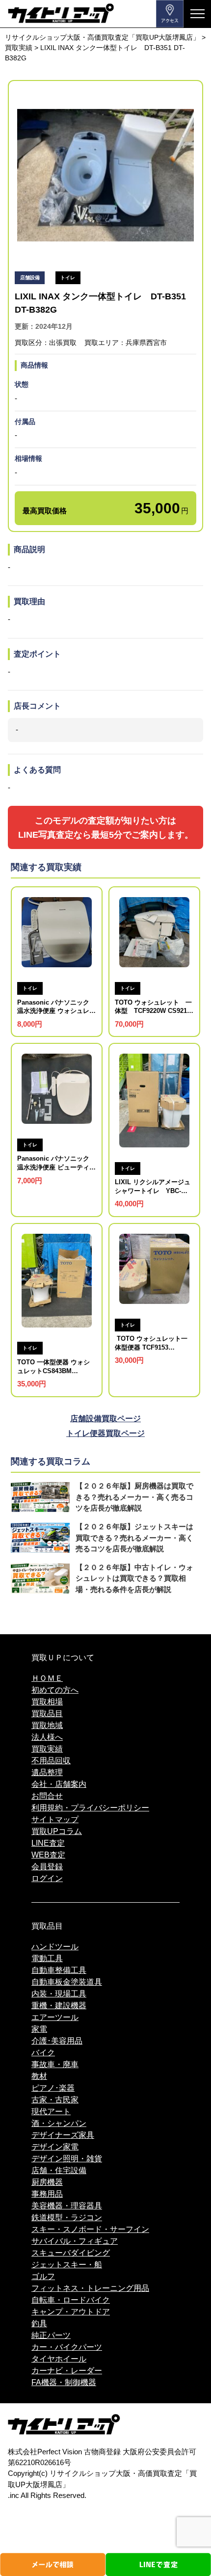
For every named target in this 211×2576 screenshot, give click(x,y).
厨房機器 (47, 2182)
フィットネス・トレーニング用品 (90, 2288)
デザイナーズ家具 (63, 2135)
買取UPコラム (57, 1831)
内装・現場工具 (59, 1994)
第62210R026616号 (40, 2463)
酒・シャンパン (59, 2123)
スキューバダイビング (71, 2253)
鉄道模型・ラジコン (67, 2217)
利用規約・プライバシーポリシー (90, 1808)
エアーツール (55, 2017)
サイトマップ (55, 1819)
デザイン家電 (55, 2147)
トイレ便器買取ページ (105, 1433)
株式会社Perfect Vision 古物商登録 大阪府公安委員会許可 (102, 2452)
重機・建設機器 (59, 2005)
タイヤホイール (59, 2359)
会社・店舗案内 (59, 1784)
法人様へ (47, 1737)
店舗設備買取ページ (105, 1419)
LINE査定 (48, 1843)
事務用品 (47, 2194)
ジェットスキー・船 (67, 2265)
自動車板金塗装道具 (67, 1982)
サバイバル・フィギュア (75, 2241)
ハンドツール (55, 1947)
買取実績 (47, 1749)
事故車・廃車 (55, 2064)
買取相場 (47, 1702)
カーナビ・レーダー (67, 2371)
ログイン (47, 1878)
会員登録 (47, 1867)
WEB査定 (48, 1855)
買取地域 (47, 1725)
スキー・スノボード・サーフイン (90, 2229)
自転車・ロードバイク (71, 2300)
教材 (39, 2076)
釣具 (39, 2324)
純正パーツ (51, 2335)
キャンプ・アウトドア (71, 2312)
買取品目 (47, 1713)
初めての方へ (55, 1690)
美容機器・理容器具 (67, 2206)
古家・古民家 (55, 2100)
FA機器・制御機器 (64, 2382)
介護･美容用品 (57, 2041)
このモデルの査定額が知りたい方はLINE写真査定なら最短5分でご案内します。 (106, 827)
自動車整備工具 (59, 1970)
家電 (39, 2029)
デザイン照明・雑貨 (67, 2159)
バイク (43, 2053)
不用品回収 (51, 1761)
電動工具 (47, 1958)
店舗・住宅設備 (59, 2170)
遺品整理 (47, 1772)
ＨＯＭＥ (47, 1678)
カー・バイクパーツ (67, 2347)
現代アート (51, 2111)
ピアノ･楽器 (53, 2088)
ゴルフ (43, 2276)
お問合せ (47, 1796)
